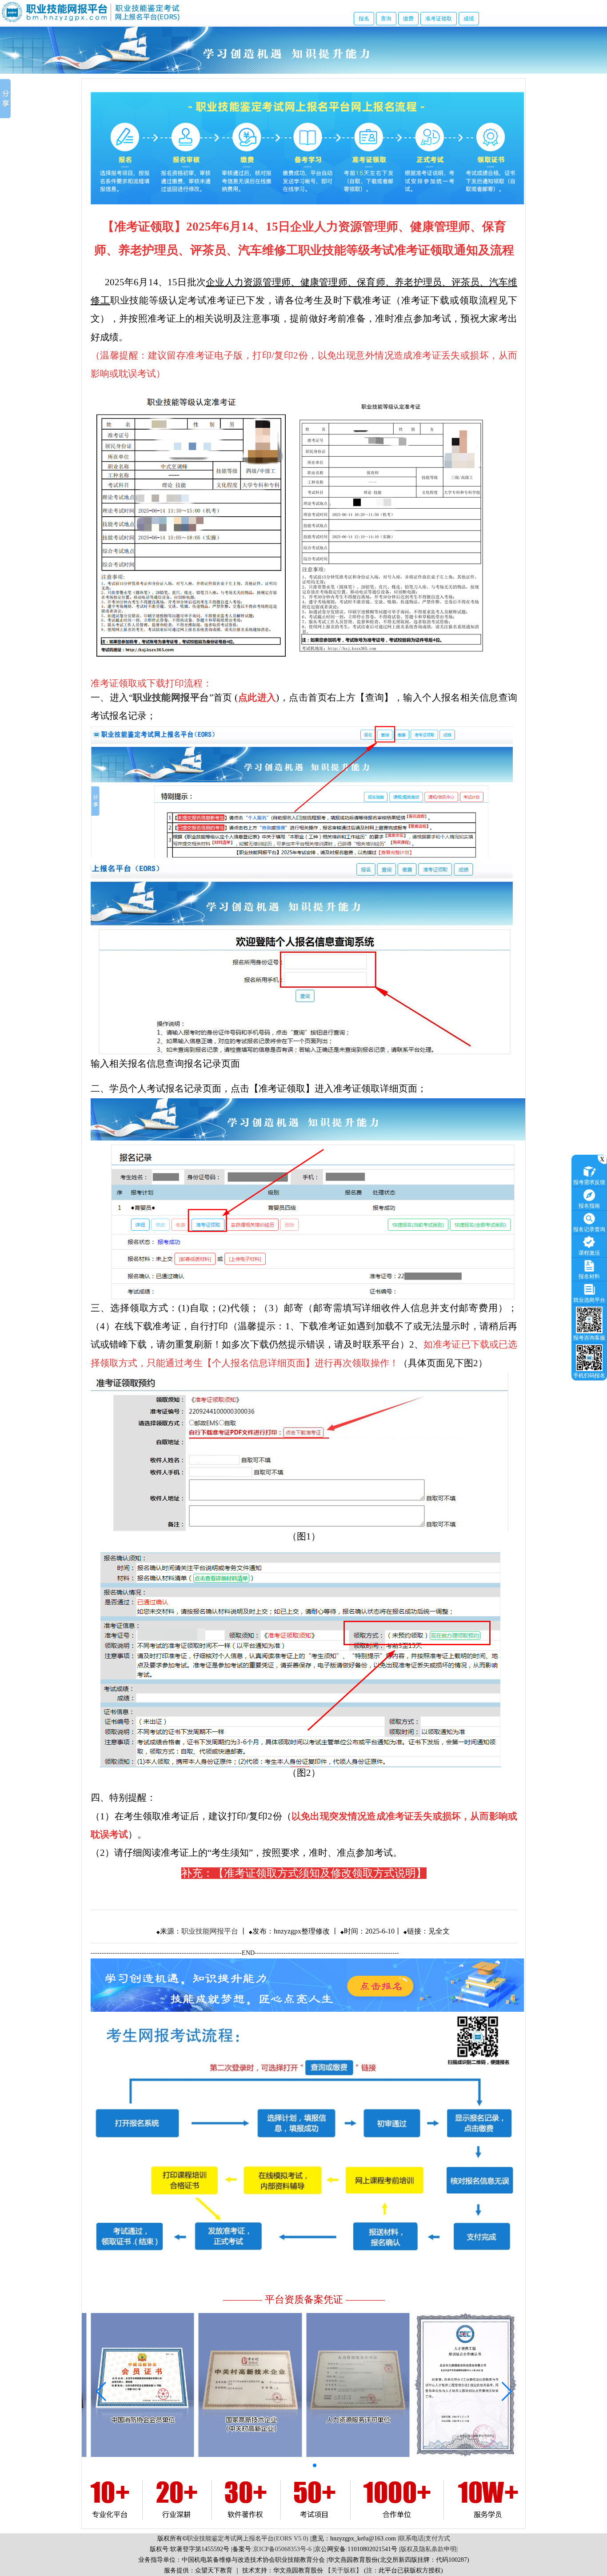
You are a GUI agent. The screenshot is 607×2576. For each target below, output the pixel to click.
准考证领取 (439, 19)
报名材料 (589, 1276)
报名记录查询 (589, 1229)
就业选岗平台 (589, 1300)
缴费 (408, 19)
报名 (364, 19)
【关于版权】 (343, 2570)
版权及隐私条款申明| (429, 2549)
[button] (265, 2465)
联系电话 (411, 2538)
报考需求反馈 (589, 1182)
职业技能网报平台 (210, 1931)
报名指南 (589, 1206)
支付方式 (438, 2538)
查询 (386, 19)
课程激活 (589, 1253)
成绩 (469, 19)
